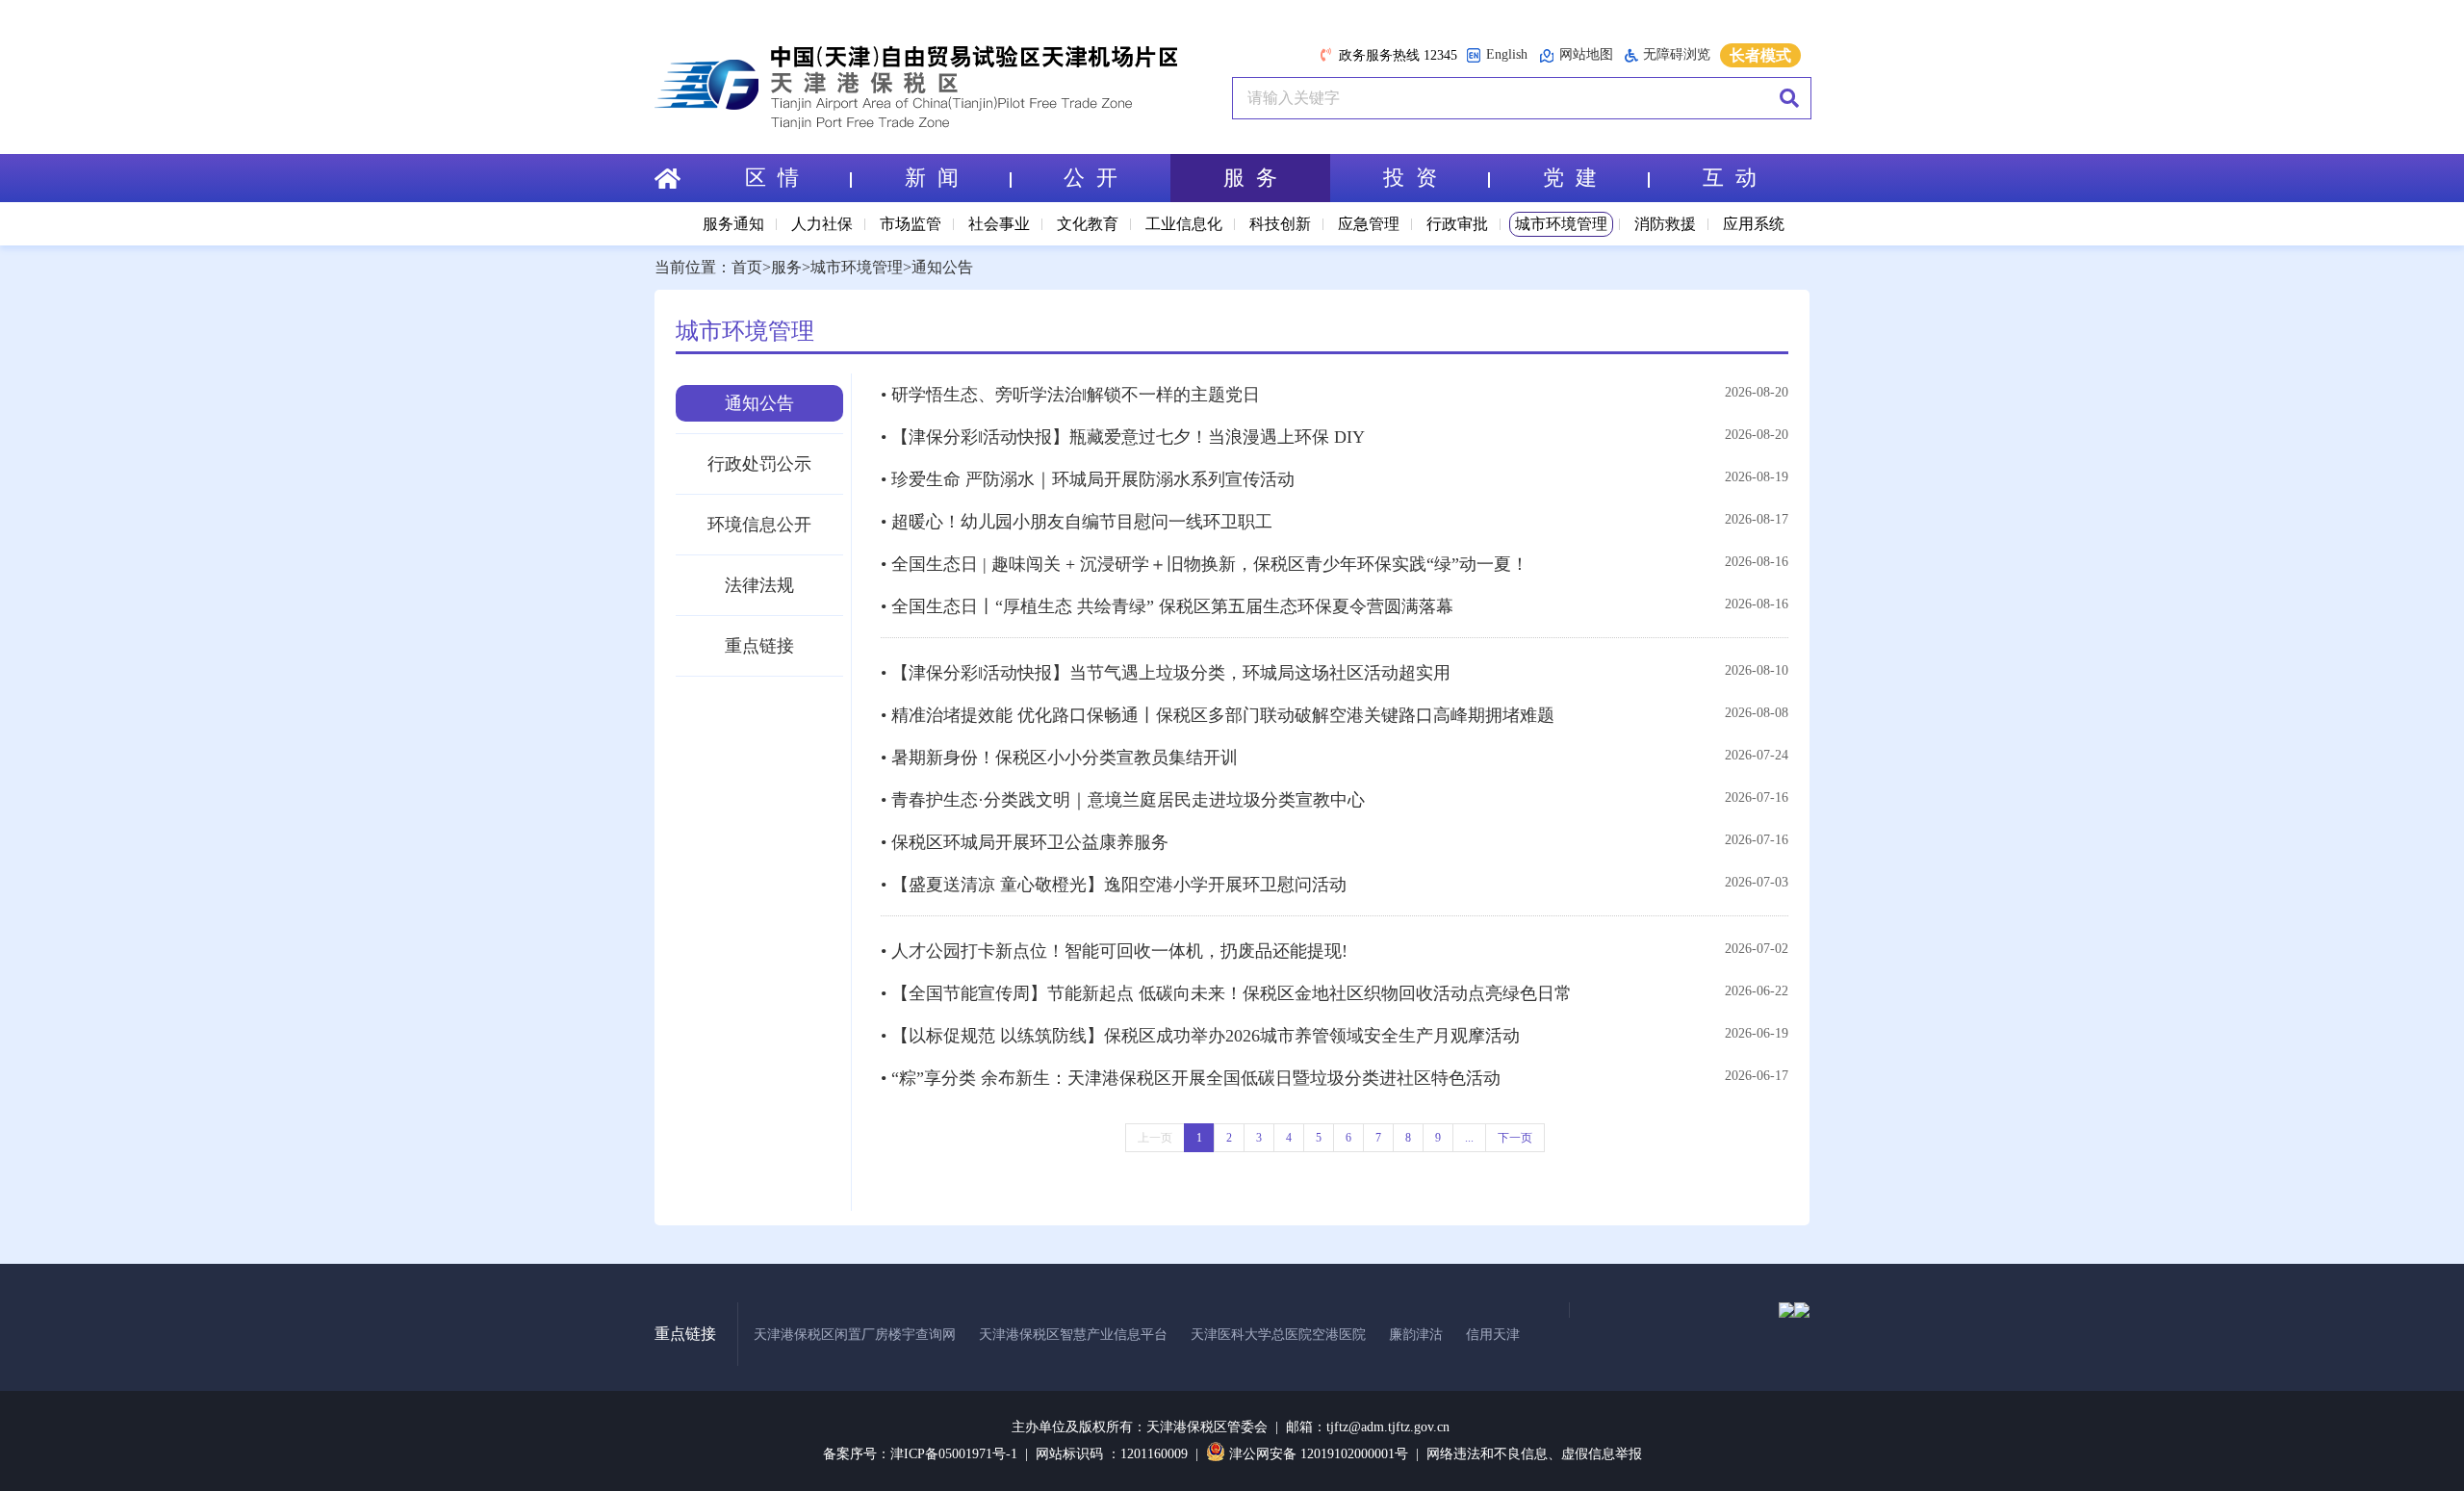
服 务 (1250, 178)
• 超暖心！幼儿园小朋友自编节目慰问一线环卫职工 (1077, 522)
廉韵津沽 (1416, 1335)
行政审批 (1457, 224)
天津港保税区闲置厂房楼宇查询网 (855, 1335)
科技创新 (1280, 224)
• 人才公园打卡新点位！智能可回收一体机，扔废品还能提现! (1114, 951)
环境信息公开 (759, 525)
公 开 (1091, 178)
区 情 (772, 178)
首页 (747, 267)
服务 (786, 267)
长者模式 (1760, 55)
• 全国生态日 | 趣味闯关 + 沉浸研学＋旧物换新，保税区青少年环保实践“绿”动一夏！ (1205, 564)
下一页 (1515, 1138)
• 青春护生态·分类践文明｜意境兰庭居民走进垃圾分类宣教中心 (1123, 800)
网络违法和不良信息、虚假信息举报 (1534, 1454)
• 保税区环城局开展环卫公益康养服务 (1025, 842)
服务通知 (733, 224)
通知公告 (942, 267)
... (1469, 1138)
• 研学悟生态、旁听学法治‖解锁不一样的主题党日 (1070, 395)
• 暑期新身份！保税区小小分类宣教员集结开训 (1059, 758)
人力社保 (822, 224)
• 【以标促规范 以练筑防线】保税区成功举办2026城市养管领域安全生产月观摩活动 (1200, 1036)
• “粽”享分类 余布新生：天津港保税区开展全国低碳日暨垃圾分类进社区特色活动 (1191, 1078)
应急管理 (1369, 224)
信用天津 (1493, 1335)
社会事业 (999, 224)
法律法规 (759, 585)
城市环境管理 (1561, 224)
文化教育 (1088, 224)
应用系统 (1754, 224)
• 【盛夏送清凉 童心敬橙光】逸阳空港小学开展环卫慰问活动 (1114, 885)
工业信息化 (1184, 224)
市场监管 (911, 224)
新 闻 (932, 178)
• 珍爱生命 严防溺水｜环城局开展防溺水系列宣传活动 (1088, 479)
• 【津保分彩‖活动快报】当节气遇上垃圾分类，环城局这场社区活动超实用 (1166, 673)
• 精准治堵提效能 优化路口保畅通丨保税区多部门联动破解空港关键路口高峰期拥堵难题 (1218, 715)
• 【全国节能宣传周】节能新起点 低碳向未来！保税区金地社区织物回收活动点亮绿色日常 (1226, 993)
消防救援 (1665, 224)
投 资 (1410, 178)
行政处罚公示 (759, 464)
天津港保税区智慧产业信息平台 (1073, 1335)
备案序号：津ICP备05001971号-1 (920, 1454)
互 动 (1730, 178)
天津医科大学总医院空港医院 (1278, 1335)
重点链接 (759, 646)
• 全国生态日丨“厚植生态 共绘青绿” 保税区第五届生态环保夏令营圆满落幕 (1167, 606)
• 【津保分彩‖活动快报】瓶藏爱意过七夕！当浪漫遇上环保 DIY (1123, 437)
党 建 (1570, 178)
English (1507, 54)
